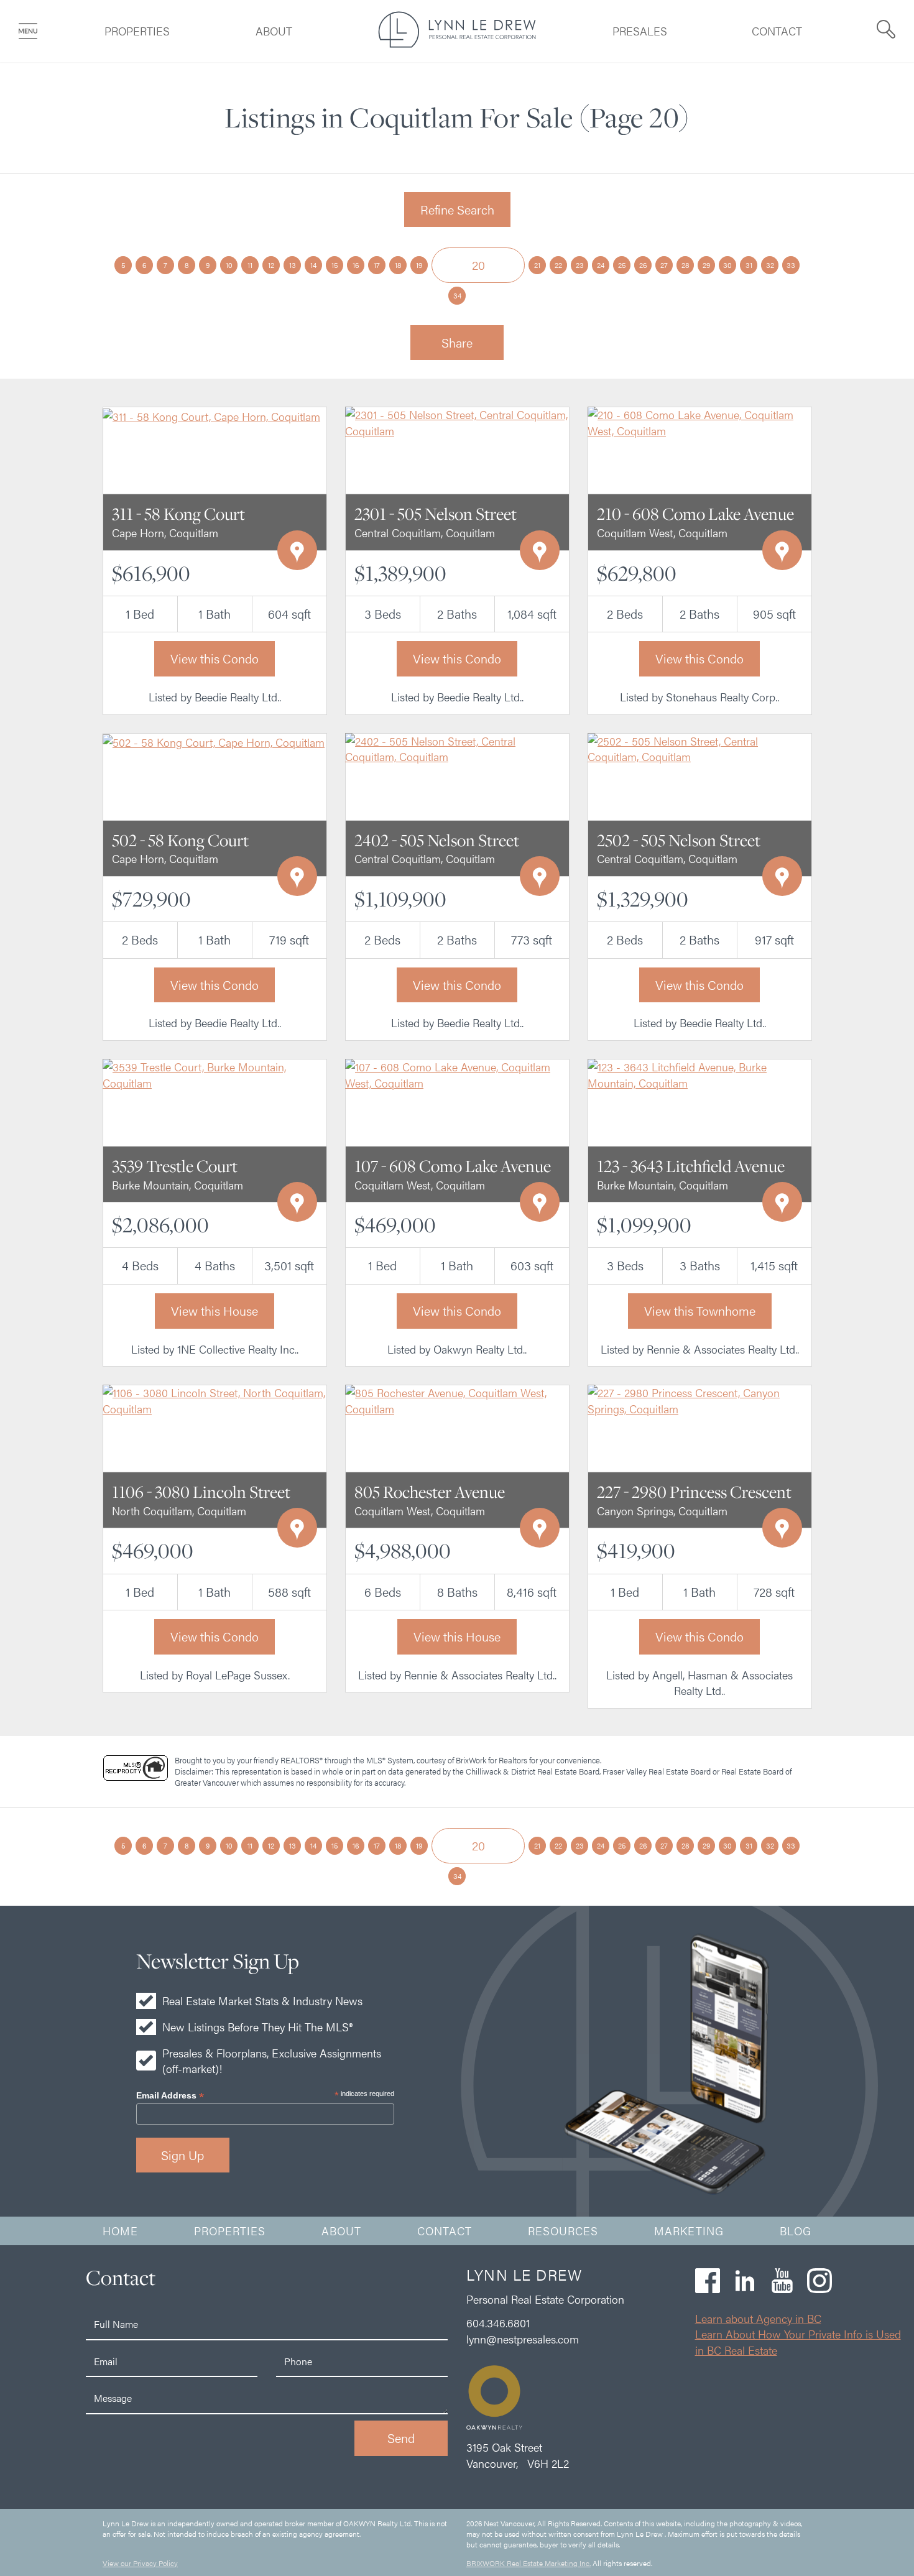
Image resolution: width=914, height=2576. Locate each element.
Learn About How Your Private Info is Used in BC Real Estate (798, 2342)
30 (727, 265)
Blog (796, 2231)
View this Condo (215, 658)
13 (293, 265)
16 (356, 265)
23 (580, 265)
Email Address (170, 2096)
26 (643, 265)
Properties (137, 31)
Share (457, 342)
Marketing (689, 2231)
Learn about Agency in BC (758, 2318)
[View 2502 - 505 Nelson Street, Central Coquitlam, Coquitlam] (699, 747)
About (274, 31)
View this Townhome (700, 1310)
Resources (563, 2231)
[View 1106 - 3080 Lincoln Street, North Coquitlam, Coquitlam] (215, 1399)
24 (601, 265)
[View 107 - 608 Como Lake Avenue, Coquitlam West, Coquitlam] (457, 1073)
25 (622, 265)
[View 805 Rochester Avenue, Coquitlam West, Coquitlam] (457, 1399)
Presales (640, 31)
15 (335, 265)
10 (229, 265)
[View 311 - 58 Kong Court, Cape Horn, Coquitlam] (211, 414)
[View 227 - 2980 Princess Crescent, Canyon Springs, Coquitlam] (699, 1399)
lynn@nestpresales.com (523, 2339)
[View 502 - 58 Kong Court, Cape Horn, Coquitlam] (214, 741)
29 (706, 265)
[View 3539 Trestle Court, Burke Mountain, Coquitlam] (215, 1073)
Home (120, 2231)
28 (685, 265)
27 (664, 265)
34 (457, 295)
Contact (777, 31)
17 (377, 265)
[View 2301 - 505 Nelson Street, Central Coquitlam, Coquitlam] (457, 421)
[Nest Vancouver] (457, 43)
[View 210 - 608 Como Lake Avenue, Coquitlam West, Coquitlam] (699, 421)
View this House (215, 1310)
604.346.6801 (498, 2323)
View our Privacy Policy (140, 2563)
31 (749, 265)
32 (770, 265)
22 (558, 265)
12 (271, 265)
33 (791, 265)
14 (313, 265)
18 (398, 265)
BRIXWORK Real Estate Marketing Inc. (529, 2563)
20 (478, 265)
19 (419, 265)
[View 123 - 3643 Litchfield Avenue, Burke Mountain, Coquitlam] (699, 1073)
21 (537, 265)
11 (250, 265)
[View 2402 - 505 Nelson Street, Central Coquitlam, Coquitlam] (457, 747)
